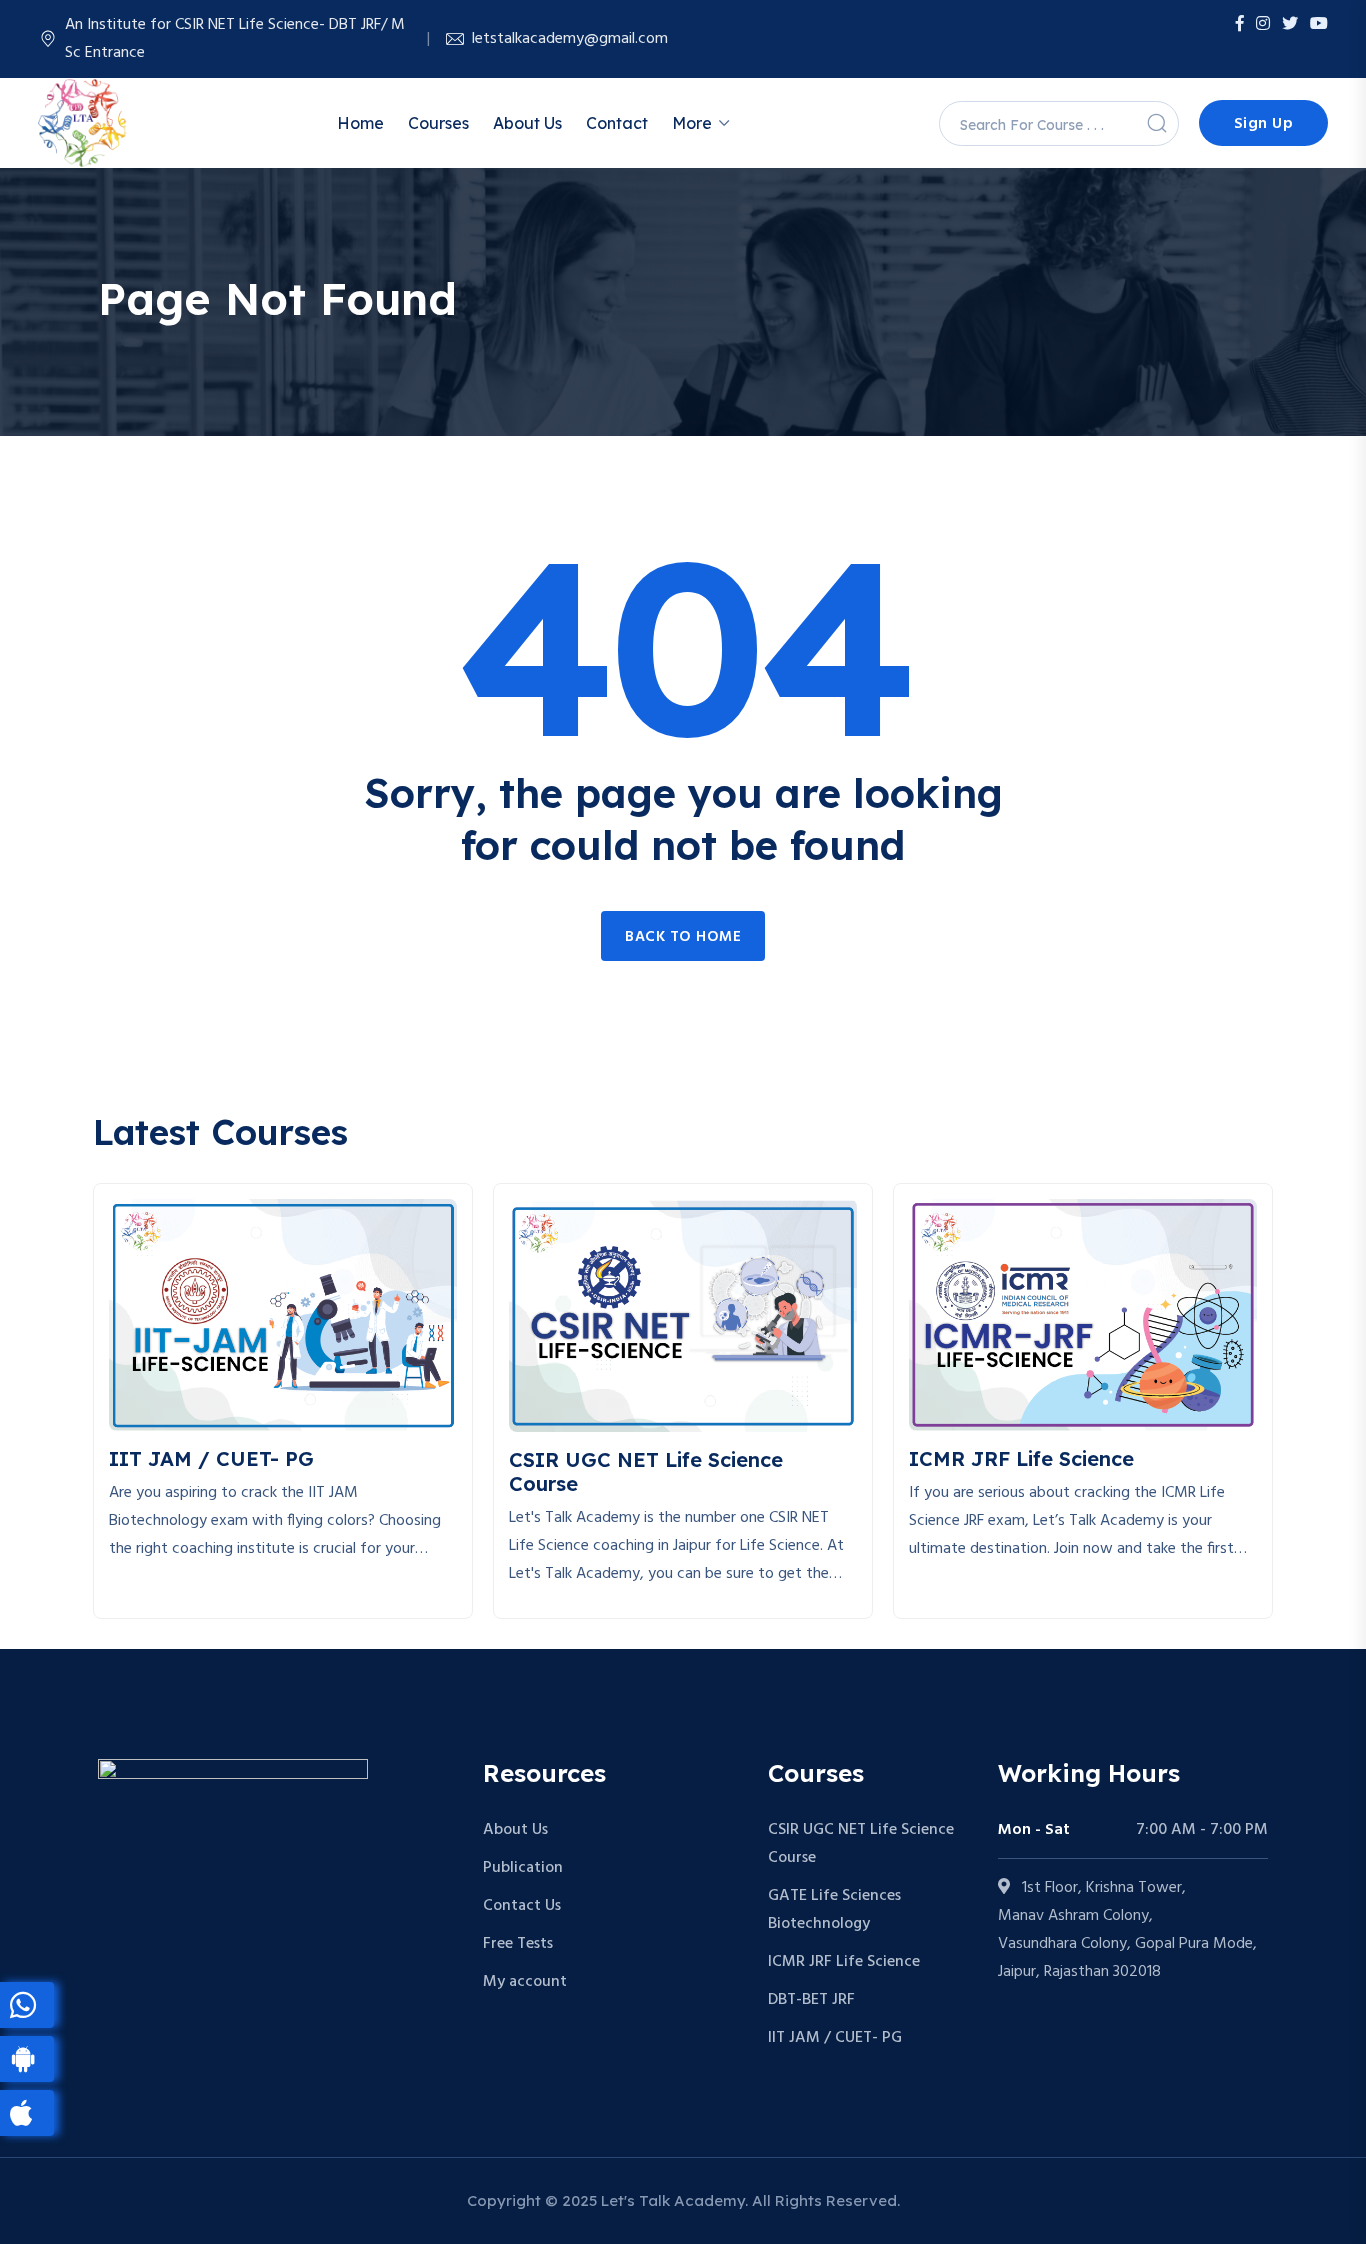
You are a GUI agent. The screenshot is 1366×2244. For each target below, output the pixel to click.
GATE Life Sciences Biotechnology (834, 1910)
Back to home (683, 937)
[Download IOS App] (27, 2113)
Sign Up (1264, 124)
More (692, 123)
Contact (617, 123)
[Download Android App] (27, 2059)
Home (360, 123)
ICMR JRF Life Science (844, 1962)
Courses (438, 123)
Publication (523, 1868)
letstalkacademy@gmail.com (570, 39)
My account (525, 1982)
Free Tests (518, 1944)
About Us (527, 123)
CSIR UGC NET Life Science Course (861, 1844)
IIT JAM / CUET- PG (835, 2038)
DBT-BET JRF (811, 2000)
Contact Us (522, 1906)
